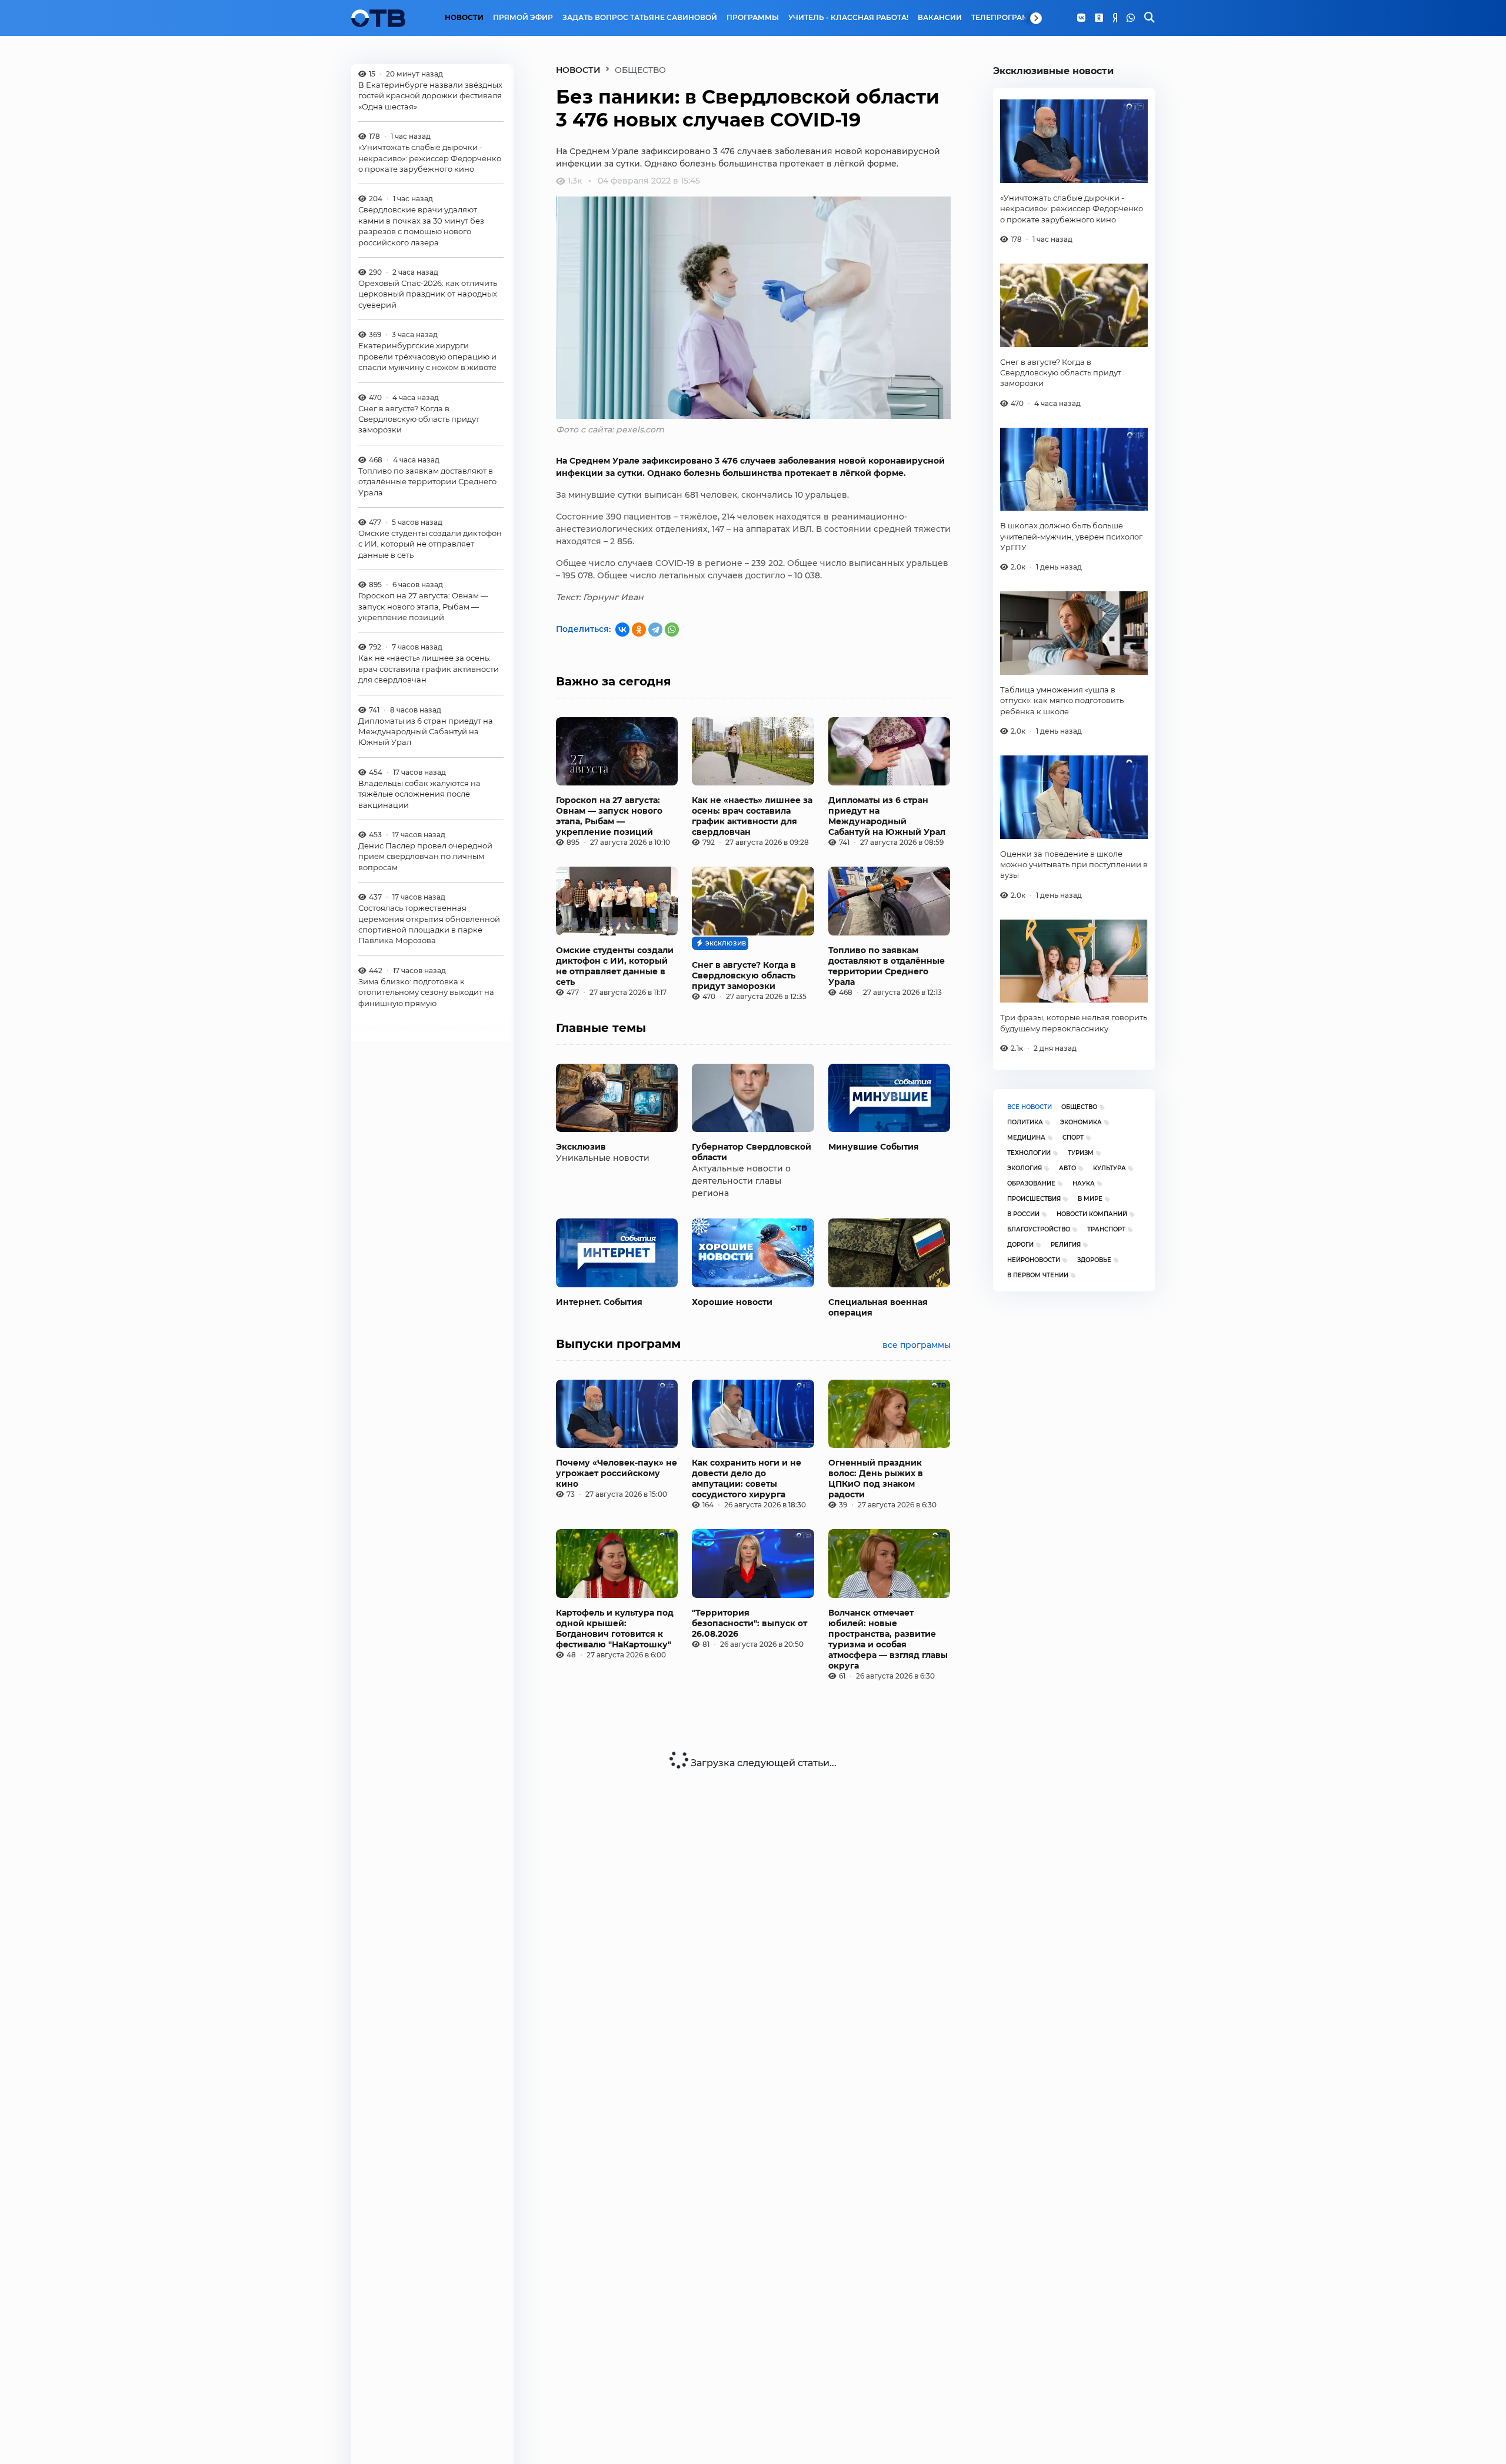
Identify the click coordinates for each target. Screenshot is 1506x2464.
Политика (1025, 1122)
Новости (464, 18)
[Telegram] (655, 630)
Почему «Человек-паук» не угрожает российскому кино (617, 1473)
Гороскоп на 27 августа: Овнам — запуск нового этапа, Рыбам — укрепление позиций (423, 607)
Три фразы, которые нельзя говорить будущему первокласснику (1074, 1023)
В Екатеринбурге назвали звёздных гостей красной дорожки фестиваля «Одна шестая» (430, 96)
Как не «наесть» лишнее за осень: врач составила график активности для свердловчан (429, 669)
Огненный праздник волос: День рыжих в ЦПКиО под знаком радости (876, 1479)
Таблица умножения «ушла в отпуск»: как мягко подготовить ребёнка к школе (1062, 700)
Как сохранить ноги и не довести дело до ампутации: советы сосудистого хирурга (747, 1479)
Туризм (1081, 1153)
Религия (1066, 1245)
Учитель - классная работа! (848, 18)
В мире (1090, 1199)
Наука (1084, 1183)
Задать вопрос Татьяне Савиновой (640, 18)
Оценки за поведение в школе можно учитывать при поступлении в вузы (1074, 865)
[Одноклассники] (1099, 18)
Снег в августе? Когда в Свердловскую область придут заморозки (419, 419)
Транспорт (1106, 1229)
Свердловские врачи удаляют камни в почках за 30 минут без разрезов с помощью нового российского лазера (421, 226)
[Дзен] (1115, 18)
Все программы (917, 1345)
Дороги (1020, 1245)
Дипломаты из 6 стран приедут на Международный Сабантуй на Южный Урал (426, 732)
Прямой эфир (523, 18)
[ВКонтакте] (622, 630)
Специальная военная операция (878, 1307)
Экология (1024, 1168)
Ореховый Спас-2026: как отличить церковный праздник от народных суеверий (428, 294)
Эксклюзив (581, 1147)
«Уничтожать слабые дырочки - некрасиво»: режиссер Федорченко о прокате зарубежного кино (430, 159)
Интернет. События (599, 1302)
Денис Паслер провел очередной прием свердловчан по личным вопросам (425, 856)
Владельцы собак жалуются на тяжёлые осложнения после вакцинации (419, 794)
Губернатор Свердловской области (752, 1152)
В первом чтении (1038, 1275)
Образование (1031, 1183)
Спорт (1073, 1138)
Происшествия (1034, 1199)
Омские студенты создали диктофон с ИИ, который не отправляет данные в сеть (430, 544)
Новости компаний (1092, 1214)
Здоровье (1094, 1260)
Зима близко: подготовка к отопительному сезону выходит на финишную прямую (426, 992)
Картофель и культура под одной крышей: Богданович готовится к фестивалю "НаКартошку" (615, 1629)
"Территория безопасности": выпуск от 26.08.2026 (749, 1623)
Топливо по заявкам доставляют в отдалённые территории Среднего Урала (427, 482)
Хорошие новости (732, 1302)
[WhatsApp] (1131, 18)
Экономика (1081, 1122)
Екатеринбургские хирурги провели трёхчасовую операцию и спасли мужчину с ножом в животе (427, 357)
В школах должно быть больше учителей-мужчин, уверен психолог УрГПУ (1071, 536)
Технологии (1029, 1153)
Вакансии (940, 18)
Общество (1079, 1107)
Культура (1109, 1168)
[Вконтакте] (1081, 18)
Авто (1067, 1168)
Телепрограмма (1006, 18)
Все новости (1029, 1107)
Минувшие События (874, 1147)
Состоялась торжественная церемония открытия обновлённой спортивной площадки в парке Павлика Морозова (429, 925)
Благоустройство (1039, 1229)
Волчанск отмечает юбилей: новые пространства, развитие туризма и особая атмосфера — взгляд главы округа (888, 1639)
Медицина (1026, 1138)
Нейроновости (1034, 1260)
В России (1023, 1214)
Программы (753, 18)
